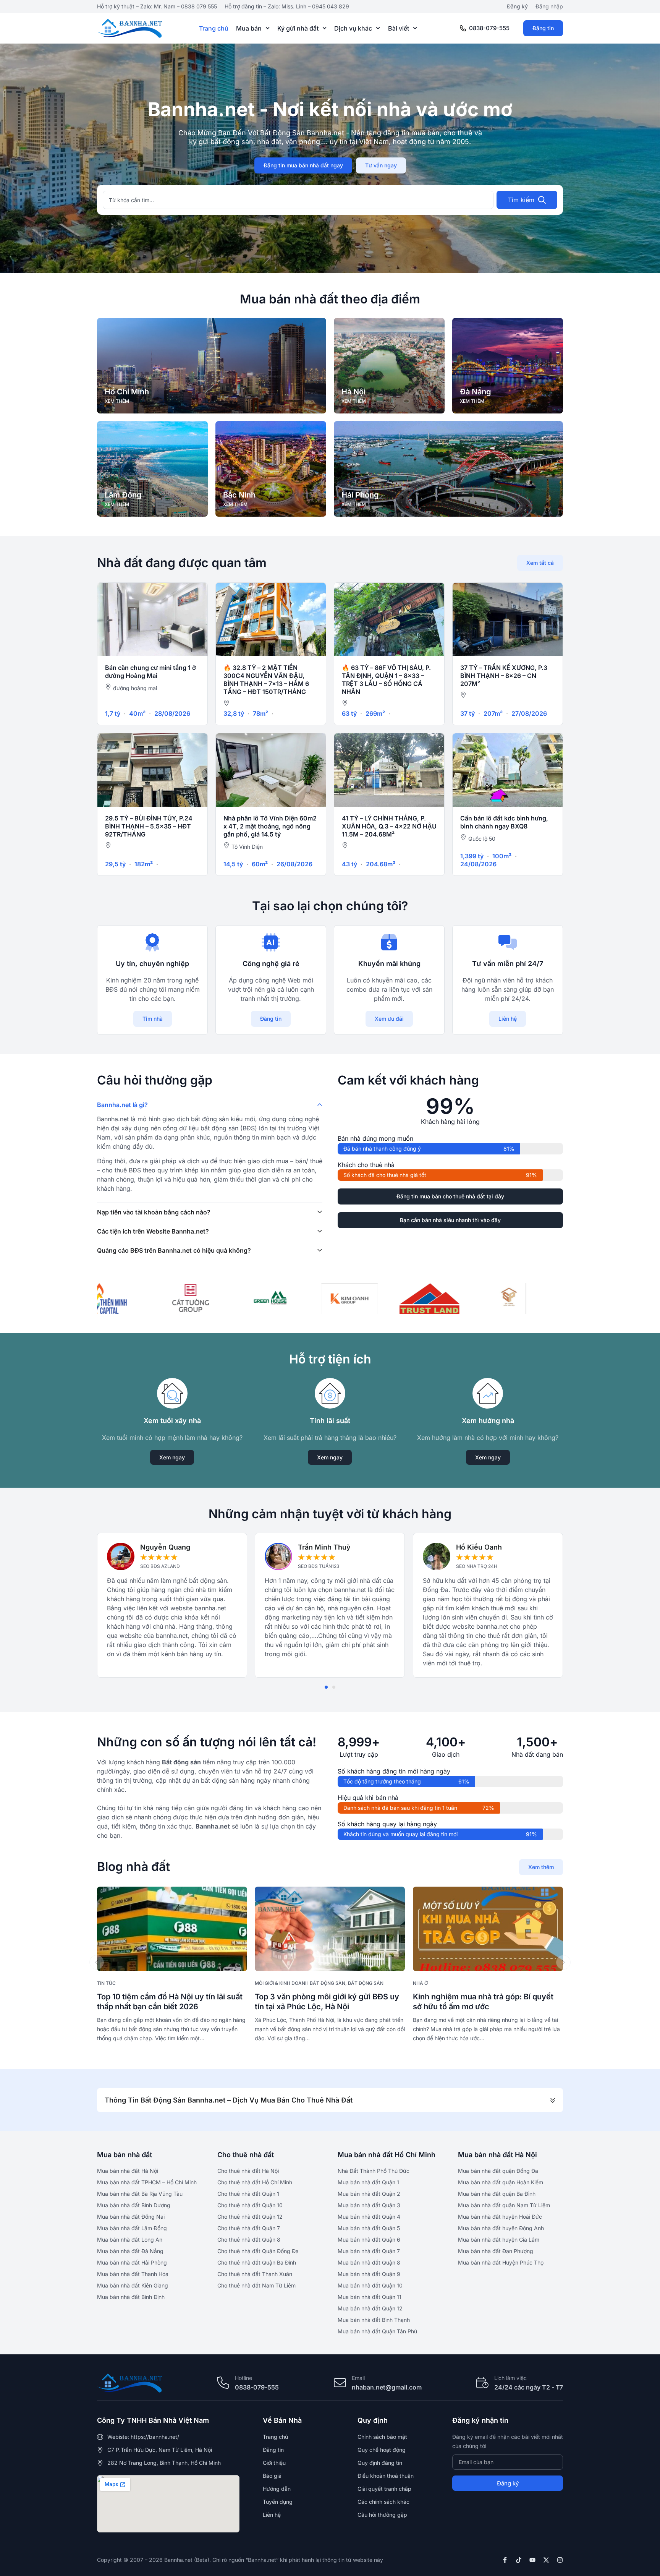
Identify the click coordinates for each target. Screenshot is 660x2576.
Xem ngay (172, 1457)
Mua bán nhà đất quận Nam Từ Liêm (504, 2205)
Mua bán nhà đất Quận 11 (370, 2297)
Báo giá (272, 2476)
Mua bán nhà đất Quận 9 (369, 2274)
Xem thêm (541, 1867)
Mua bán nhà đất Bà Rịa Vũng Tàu (140, 2194)
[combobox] (298, 200)
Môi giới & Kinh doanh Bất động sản (300, 1983)
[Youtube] (532, 2560)
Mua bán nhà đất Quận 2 (369, 2194)
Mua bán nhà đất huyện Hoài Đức (500, 2217)
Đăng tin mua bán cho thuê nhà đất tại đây (450, 1196)
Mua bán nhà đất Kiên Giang (133, 2285)
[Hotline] (223, 2383)
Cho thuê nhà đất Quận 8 (249, 2240)
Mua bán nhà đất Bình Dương (134, 2205)
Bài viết (399, 28)
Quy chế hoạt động (382, 2450)
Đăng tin (543, 28)
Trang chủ (214, 28)
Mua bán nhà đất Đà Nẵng (130, 2251)
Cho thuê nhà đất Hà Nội (248, 2171)
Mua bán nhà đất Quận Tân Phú (377, 2331)
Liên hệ (508, 1019)
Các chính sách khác (383, 2502)
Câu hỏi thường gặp (382, 2515)
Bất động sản (366, 1983)
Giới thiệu (274, 2463)
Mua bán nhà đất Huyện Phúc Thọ (501, 2262)
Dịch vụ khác (353, 28)
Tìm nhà (153, 1019)
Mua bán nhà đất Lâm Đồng (132, 2228)
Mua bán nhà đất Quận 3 (369, 2205)
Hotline (243, 2378)
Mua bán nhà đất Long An (130, 2240)
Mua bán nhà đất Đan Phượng (496, 2251)
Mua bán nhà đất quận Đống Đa (498, 2171)
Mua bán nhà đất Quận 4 (369, 2217)
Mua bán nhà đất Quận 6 (369, 2240)
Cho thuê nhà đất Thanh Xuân (255, 2274)
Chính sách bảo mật (382, 2437)
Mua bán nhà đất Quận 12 (370, 2308)
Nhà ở (420, 1983)
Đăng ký (517, 6)
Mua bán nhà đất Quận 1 (368, 2182)
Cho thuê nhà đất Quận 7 (249, 2228)
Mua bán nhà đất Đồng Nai (131, 2217)
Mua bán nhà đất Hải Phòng (132, 2262)
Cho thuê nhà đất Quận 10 (250, 2205)
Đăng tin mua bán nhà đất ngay (303, 165)
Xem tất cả (540, 563)
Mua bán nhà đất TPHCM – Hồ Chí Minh (147, 2182)
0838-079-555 (489, 28)
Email (358, 2378)
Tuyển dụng (278, 2502)
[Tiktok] (519, 2560)
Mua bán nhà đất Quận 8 (369, 2262)
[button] (326, 1687)
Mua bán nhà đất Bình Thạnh (374, 2320)
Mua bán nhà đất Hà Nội (128, 2171)
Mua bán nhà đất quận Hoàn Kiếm (501, 2182)
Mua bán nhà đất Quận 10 (370, 2285)
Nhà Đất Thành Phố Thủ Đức (374, 2171)
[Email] (340, 2383)
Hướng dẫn (277, 2489)
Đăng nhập (549, 6)
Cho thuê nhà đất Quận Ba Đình (257, 2262)
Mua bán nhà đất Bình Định (131, 2297)
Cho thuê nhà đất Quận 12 (250, 2217)
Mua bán (249, 28)
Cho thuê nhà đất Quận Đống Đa (258, 2251)
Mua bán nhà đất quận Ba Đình (497, 2194)
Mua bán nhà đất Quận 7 (369, 2251)
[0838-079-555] (463, 28)
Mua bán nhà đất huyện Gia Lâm (499, 2240)
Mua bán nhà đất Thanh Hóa (133, 2274)
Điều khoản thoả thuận (386, 2476)
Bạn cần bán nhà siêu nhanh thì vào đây (450, 1220)
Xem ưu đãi (389, 1019)
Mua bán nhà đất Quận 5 (369, 2228)
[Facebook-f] (505, 2560)
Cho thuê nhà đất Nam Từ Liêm (256, 2285)
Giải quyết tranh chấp (384, 2489)
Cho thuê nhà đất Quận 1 (248, 2194)
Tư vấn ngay (381, 165)
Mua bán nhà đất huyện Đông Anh (501, 2228)
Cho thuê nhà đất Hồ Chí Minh (255, 2182)
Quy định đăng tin (380, 2463)
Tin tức (106, 1983)
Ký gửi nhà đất (298, 28)
